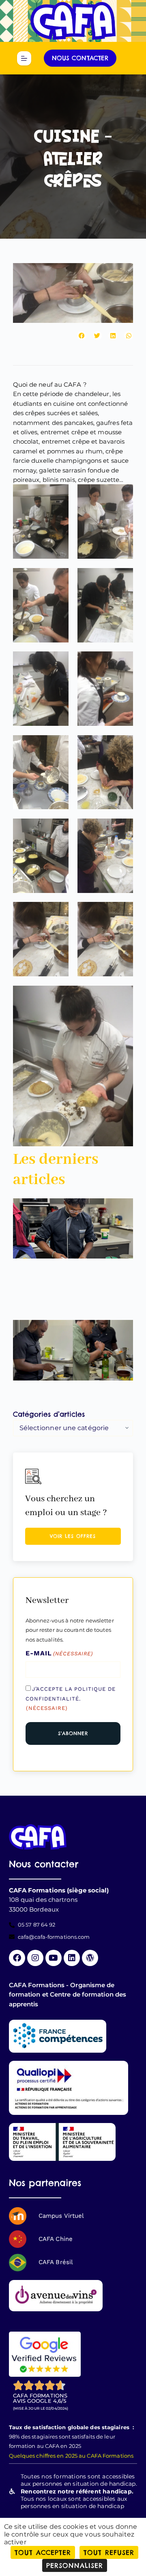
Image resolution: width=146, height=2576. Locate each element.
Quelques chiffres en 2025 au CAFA (55, 2456)
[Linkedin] (72, 1958)
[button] (82, 336)
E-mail (59, 1653)
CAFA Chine (56, 2239)
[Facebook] (17, 1958)
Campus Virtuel (61, 2216)
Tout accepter (43, 2552)
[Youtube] (54, 1958)
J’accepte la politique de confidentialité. (71, 1698)
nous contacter (80, 58)
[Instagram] (35, 1958)
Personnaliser (75, 2565)
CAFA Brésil (56, 2262)
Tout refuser (109, 2552)
